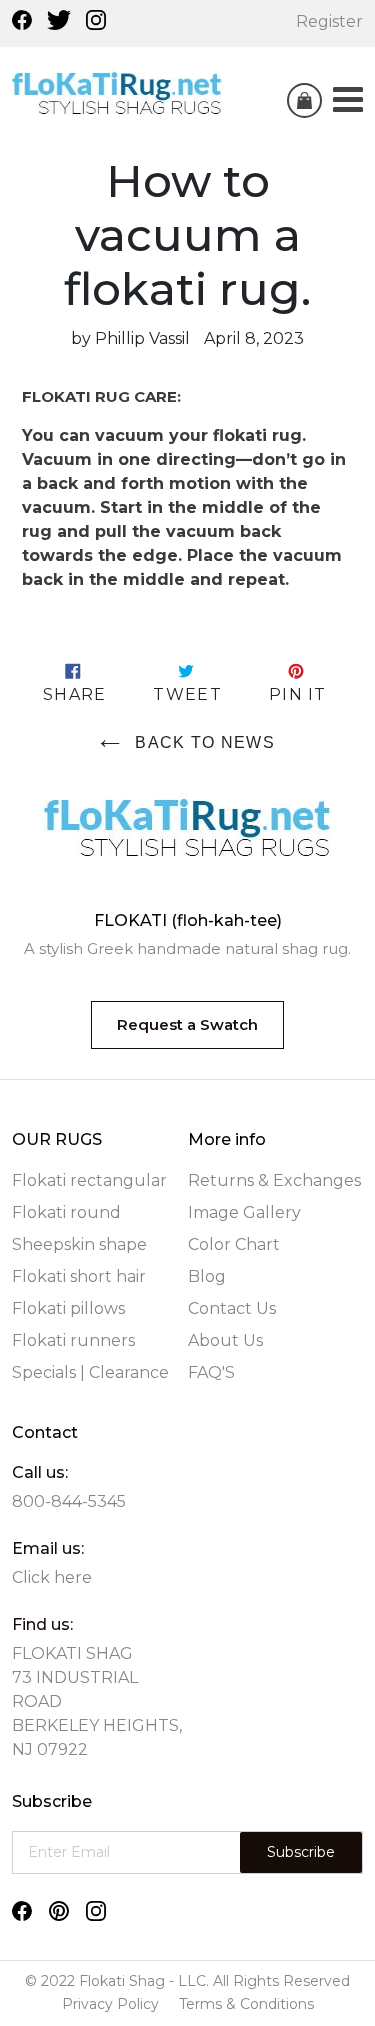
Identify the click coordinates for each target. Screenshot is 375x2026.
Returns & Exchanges (274, 1180)
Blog (207, 1276)
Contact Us (232, 1308)
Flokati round (66, 1212)
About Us (225, 1340)
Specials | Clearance (90, 1372)
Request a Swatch (187, 1024)
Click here (52, 1577)
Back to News (202, 742)
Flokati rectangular (89, 1180)
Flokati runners (73, 1340)
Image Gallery (244, 1212)
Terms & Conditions (246, 2004)
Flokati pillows (68, 1308)
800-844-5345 (69, 1501)
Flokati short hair (79, 1276)
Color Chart (234, 1244)
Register (329, 21)
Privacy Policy (110, 2004)
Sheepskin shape (79, 1244)
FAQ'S (211, 1372)
